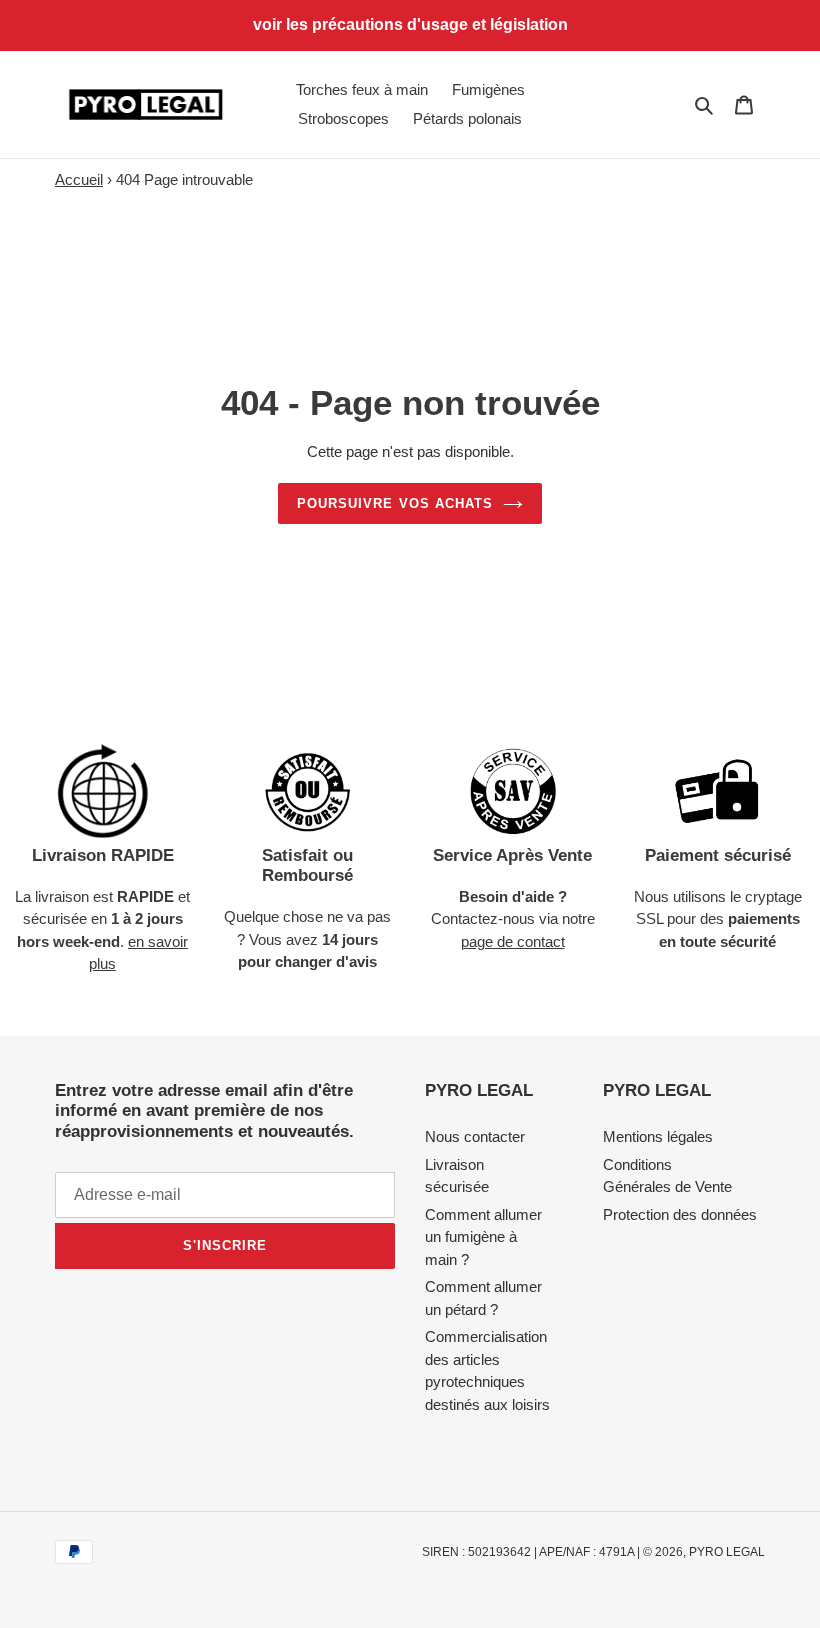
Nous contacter (475, 1136)
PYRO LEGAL (727, 1552)
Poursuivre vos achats (395, 503)
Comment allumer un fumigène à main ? (483, 1237)
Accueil (79, 179)
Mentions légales (658, 1136)
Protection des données (680, 1214)
